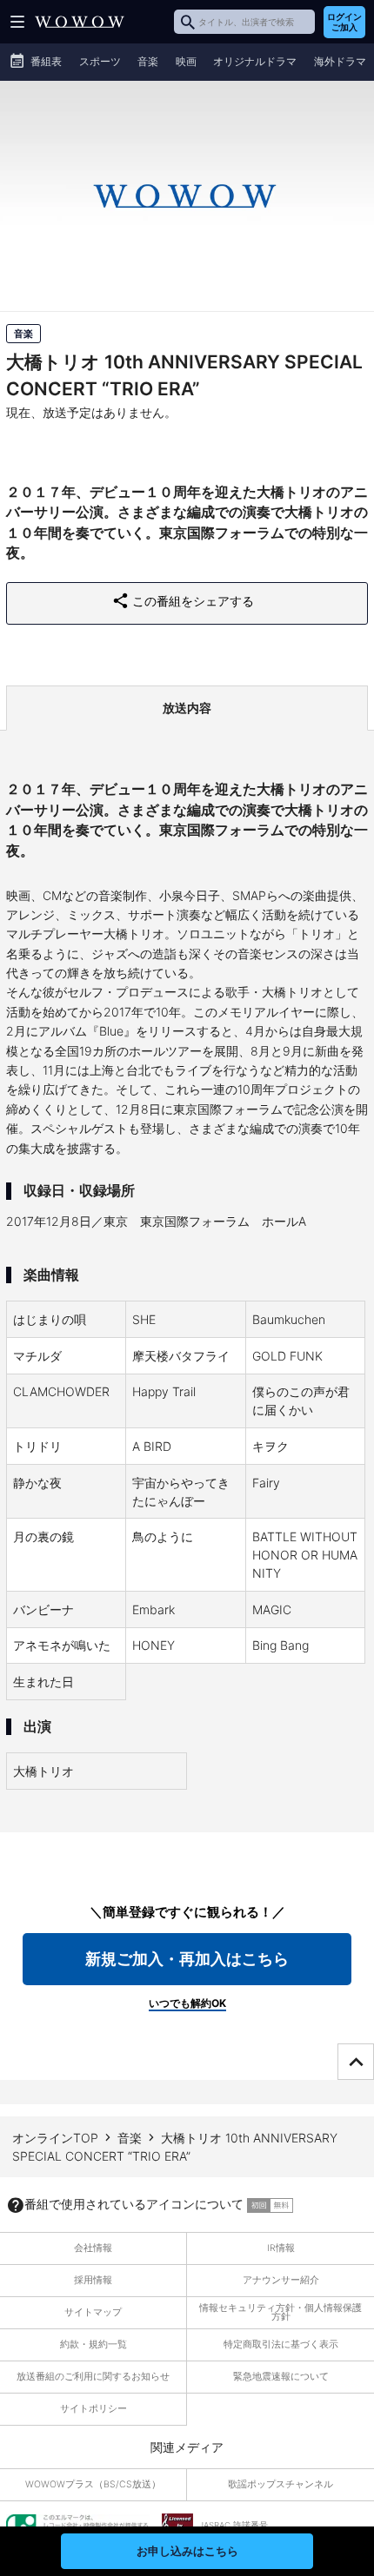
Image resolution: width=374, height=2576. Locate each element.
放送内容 (187, 708)
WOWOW (80, 22)
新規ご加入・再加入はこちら (187, 1959)
